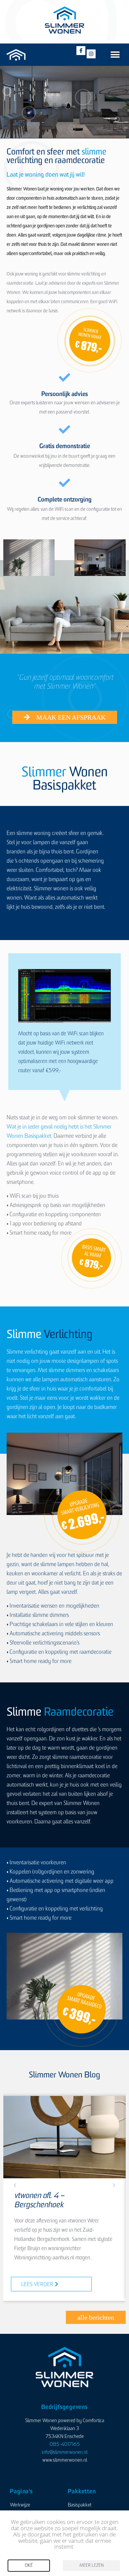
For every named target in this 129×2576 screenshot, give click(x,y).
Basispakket (80, 2505)
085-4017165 (65, 2445)
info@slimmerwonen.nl (64, 2453)
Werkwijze (20, 2505)
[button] (115, 55)
